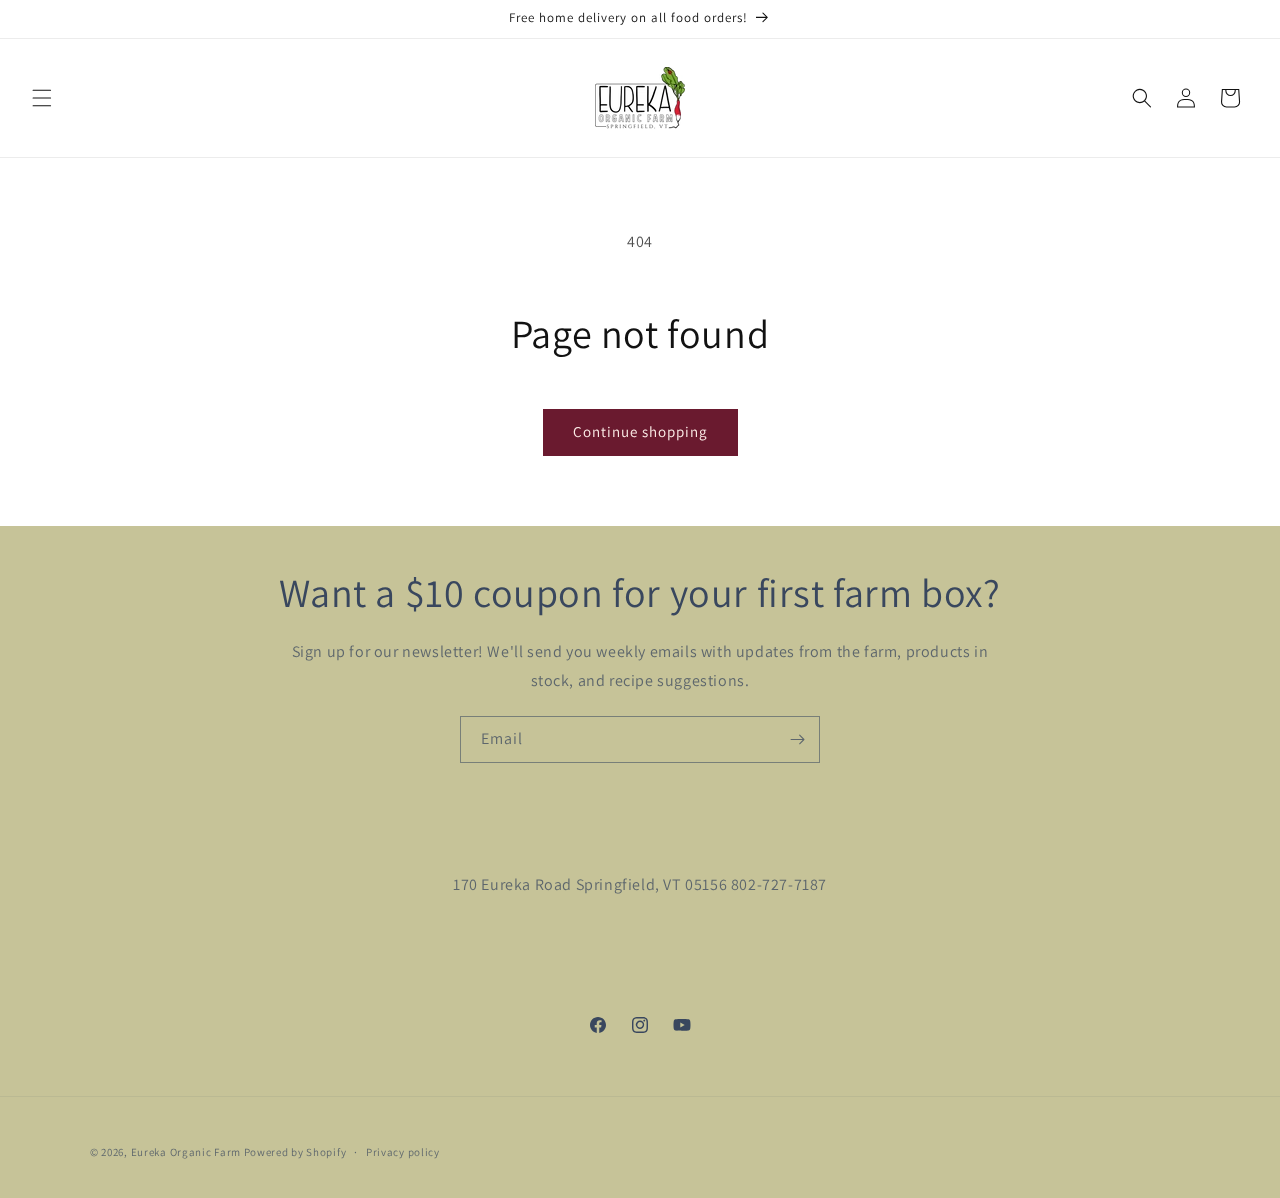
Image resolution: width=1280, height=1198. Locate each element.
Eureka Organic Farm (186, 1152)
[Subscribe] (797, 739)
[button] (42, 98)
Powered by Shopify (295, 1152)
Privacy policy (403, 1151)
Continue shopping (640, 431)
